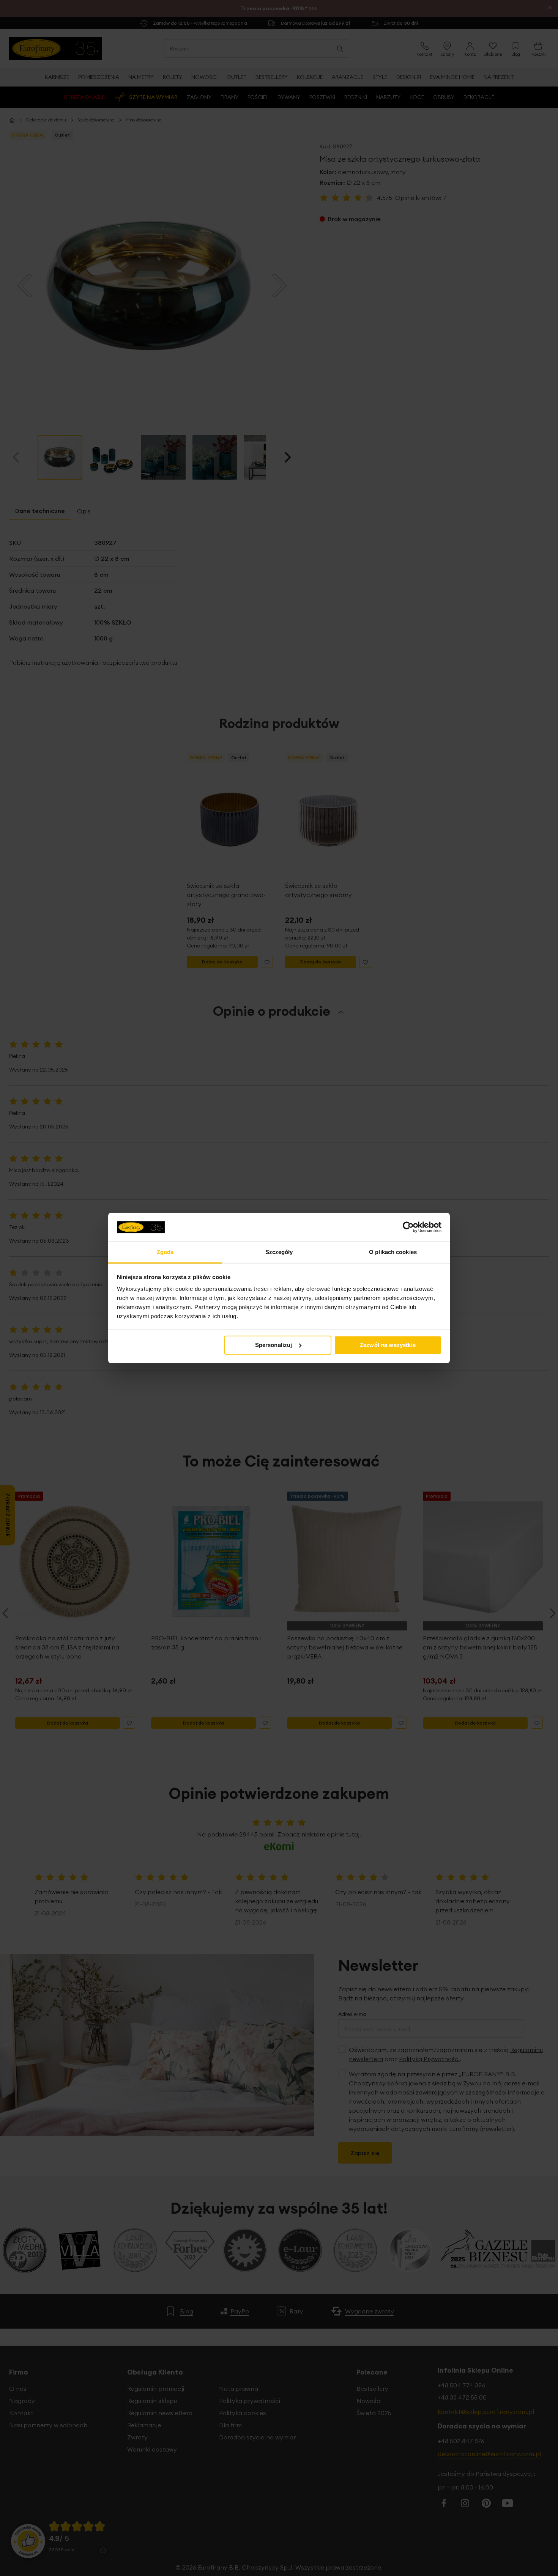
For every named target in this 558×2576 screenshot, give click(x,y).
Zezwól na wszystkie (388, 1345)
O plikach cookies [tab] (393, 1252)
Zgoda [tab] (165, 1252)
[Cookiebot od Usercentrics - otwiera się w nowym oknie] (408, 1227)
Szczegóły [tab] (279, 1252)
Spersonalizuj (274, 1345)
